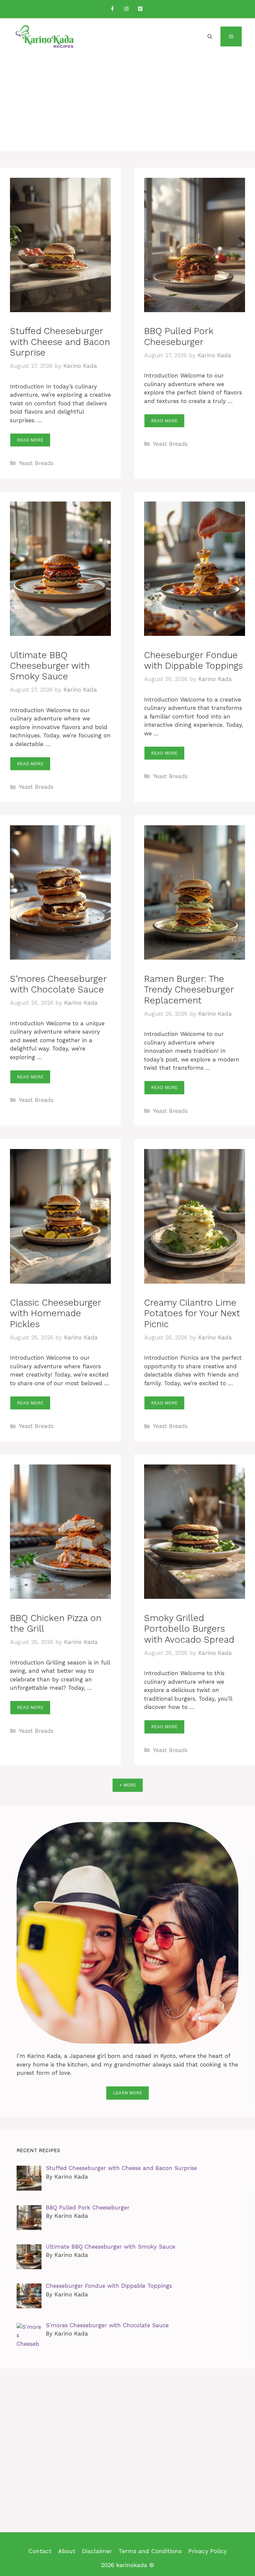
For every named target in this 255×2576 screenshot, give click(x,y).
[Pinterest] (140, 9)
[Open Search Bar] (210, 36)
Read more (30, 440)
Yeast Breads (36, 463)
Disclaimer (97, 2551)
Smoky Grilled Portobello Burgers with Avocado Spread (189, 1629)
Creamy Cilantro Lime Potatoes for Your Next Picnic (192, 1313)
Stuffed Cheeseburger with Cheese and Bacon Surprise (60, 342)
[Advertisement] (127, 105)
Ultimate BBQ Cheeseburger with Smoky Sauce (50, 666)
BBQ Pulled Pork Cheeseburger (179, 336)
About (67, 2551)
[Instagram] (126, 9)
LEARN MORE (127, 2093)
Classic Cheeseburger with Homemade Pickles (55, 1313)
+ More (128, 1785)
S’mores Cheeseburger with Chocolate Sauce (58, 984)
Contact (40, 2551)
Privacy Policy (208, 2551)
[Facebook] (112, 9)
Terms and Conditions (150, 2551)
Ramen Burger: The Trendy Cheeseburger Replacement (189, 990)
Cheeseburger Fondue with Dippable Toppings (193, 660)
